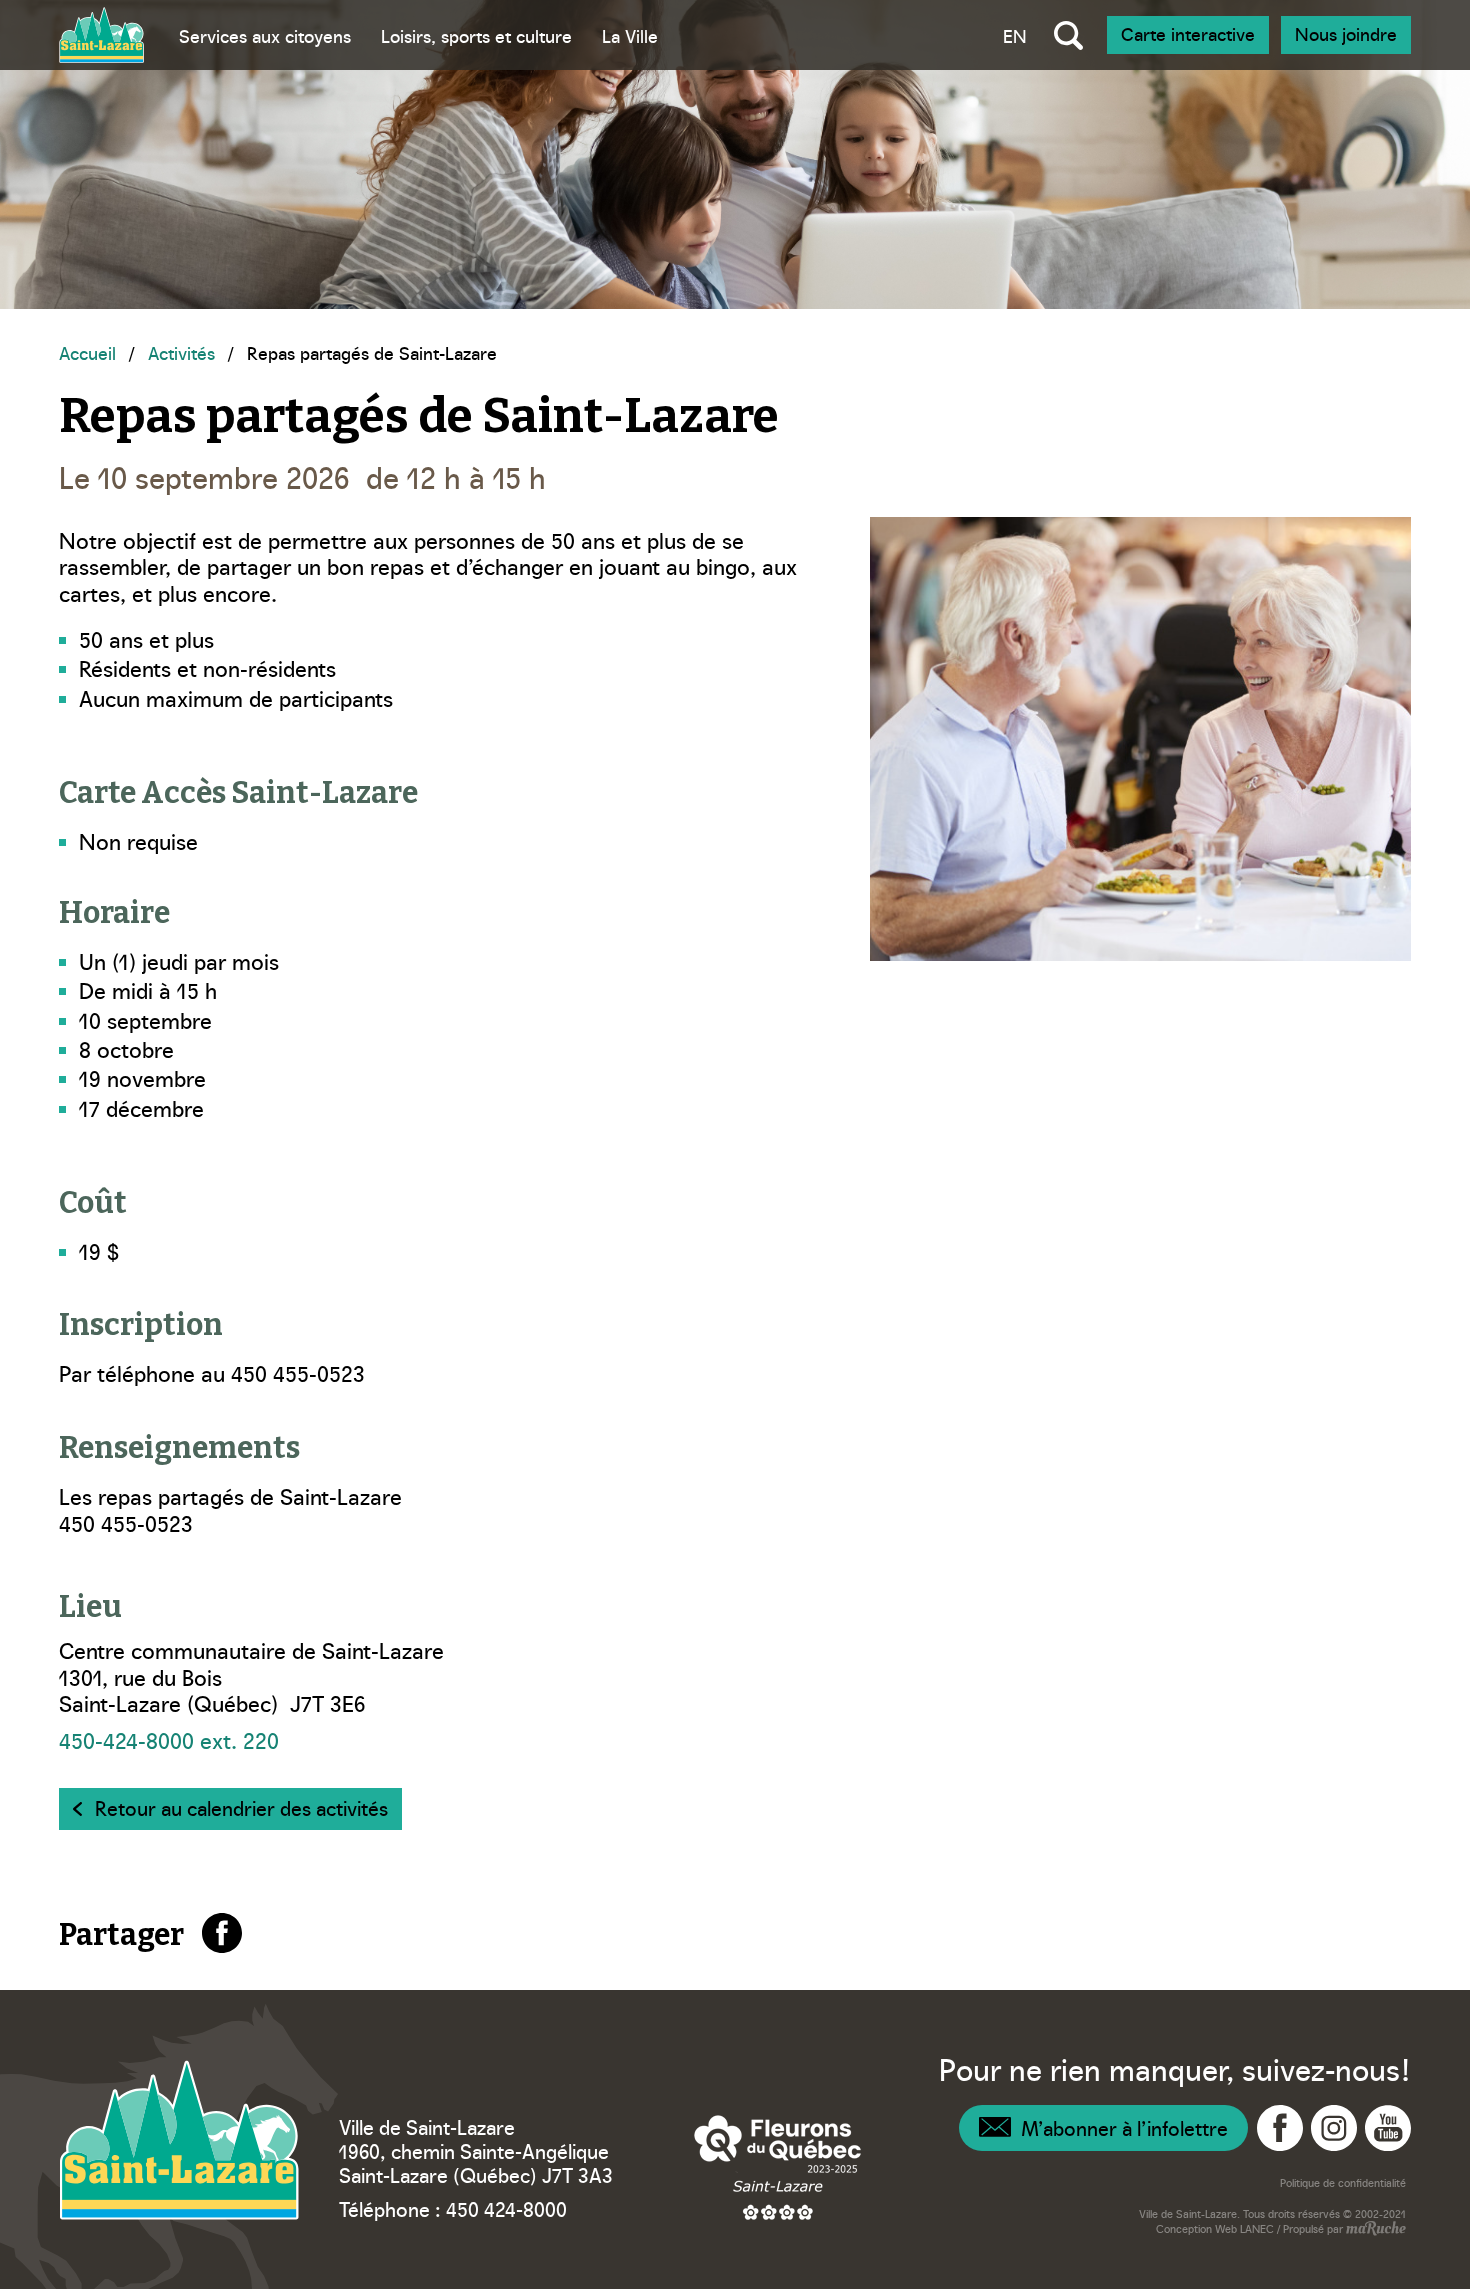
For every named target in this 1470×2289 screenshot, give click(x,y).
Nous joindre (1346, 33)
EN (1015, 35)
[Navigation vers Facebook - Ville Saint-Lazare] (1280, 2128)
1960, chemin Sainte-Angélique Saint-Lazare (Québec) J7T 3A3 (476, 2162)
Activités (181, 352)
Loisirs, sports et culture (476, 35)
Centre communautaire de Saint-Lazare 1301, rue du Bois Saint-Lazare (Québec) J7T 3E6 (251, 1676)
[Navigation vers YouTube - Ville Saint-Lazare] (1388, 2128)
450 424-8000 (506, 2208)
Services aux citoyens (265, 35)
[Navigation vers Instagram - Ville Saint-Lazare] (1334, 2128)
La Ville (630, 35)
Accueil (87, 352)
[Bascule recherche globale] (1068, 35)
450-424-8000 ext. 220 (169, 1739)
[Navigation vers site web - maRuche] (1374, 2230)
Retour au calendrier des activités (241, 1807)
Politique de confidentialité (1343, 2182)
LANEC (1257, 2228)
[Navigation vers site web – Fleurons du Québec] (778, 2167)
